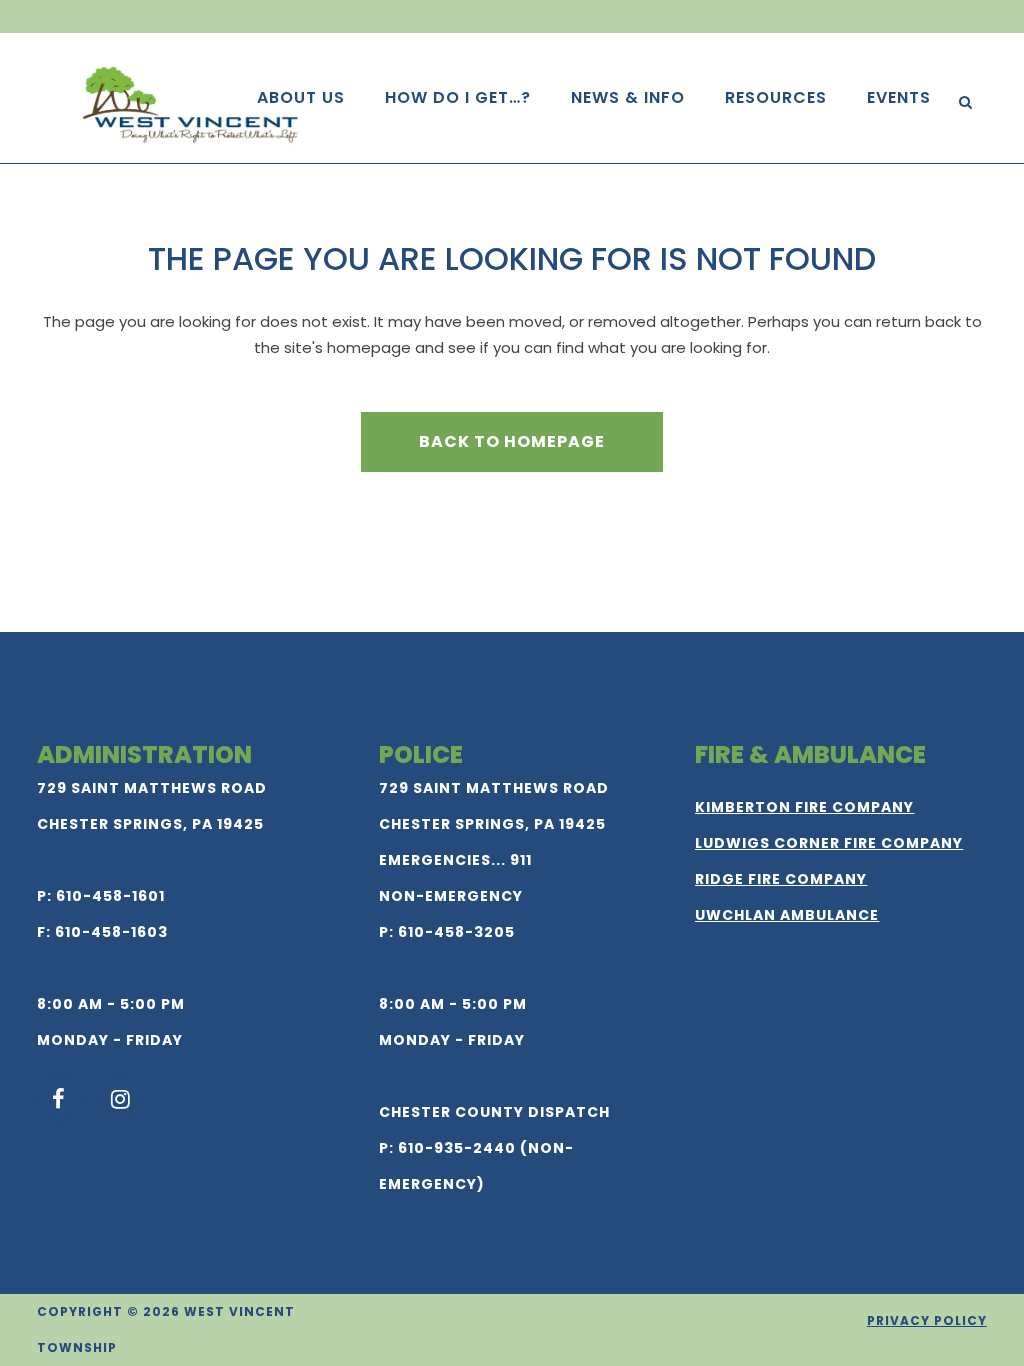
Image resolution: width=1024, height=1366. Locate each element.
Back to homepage (512, 441)
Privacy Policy (927, 1320)
